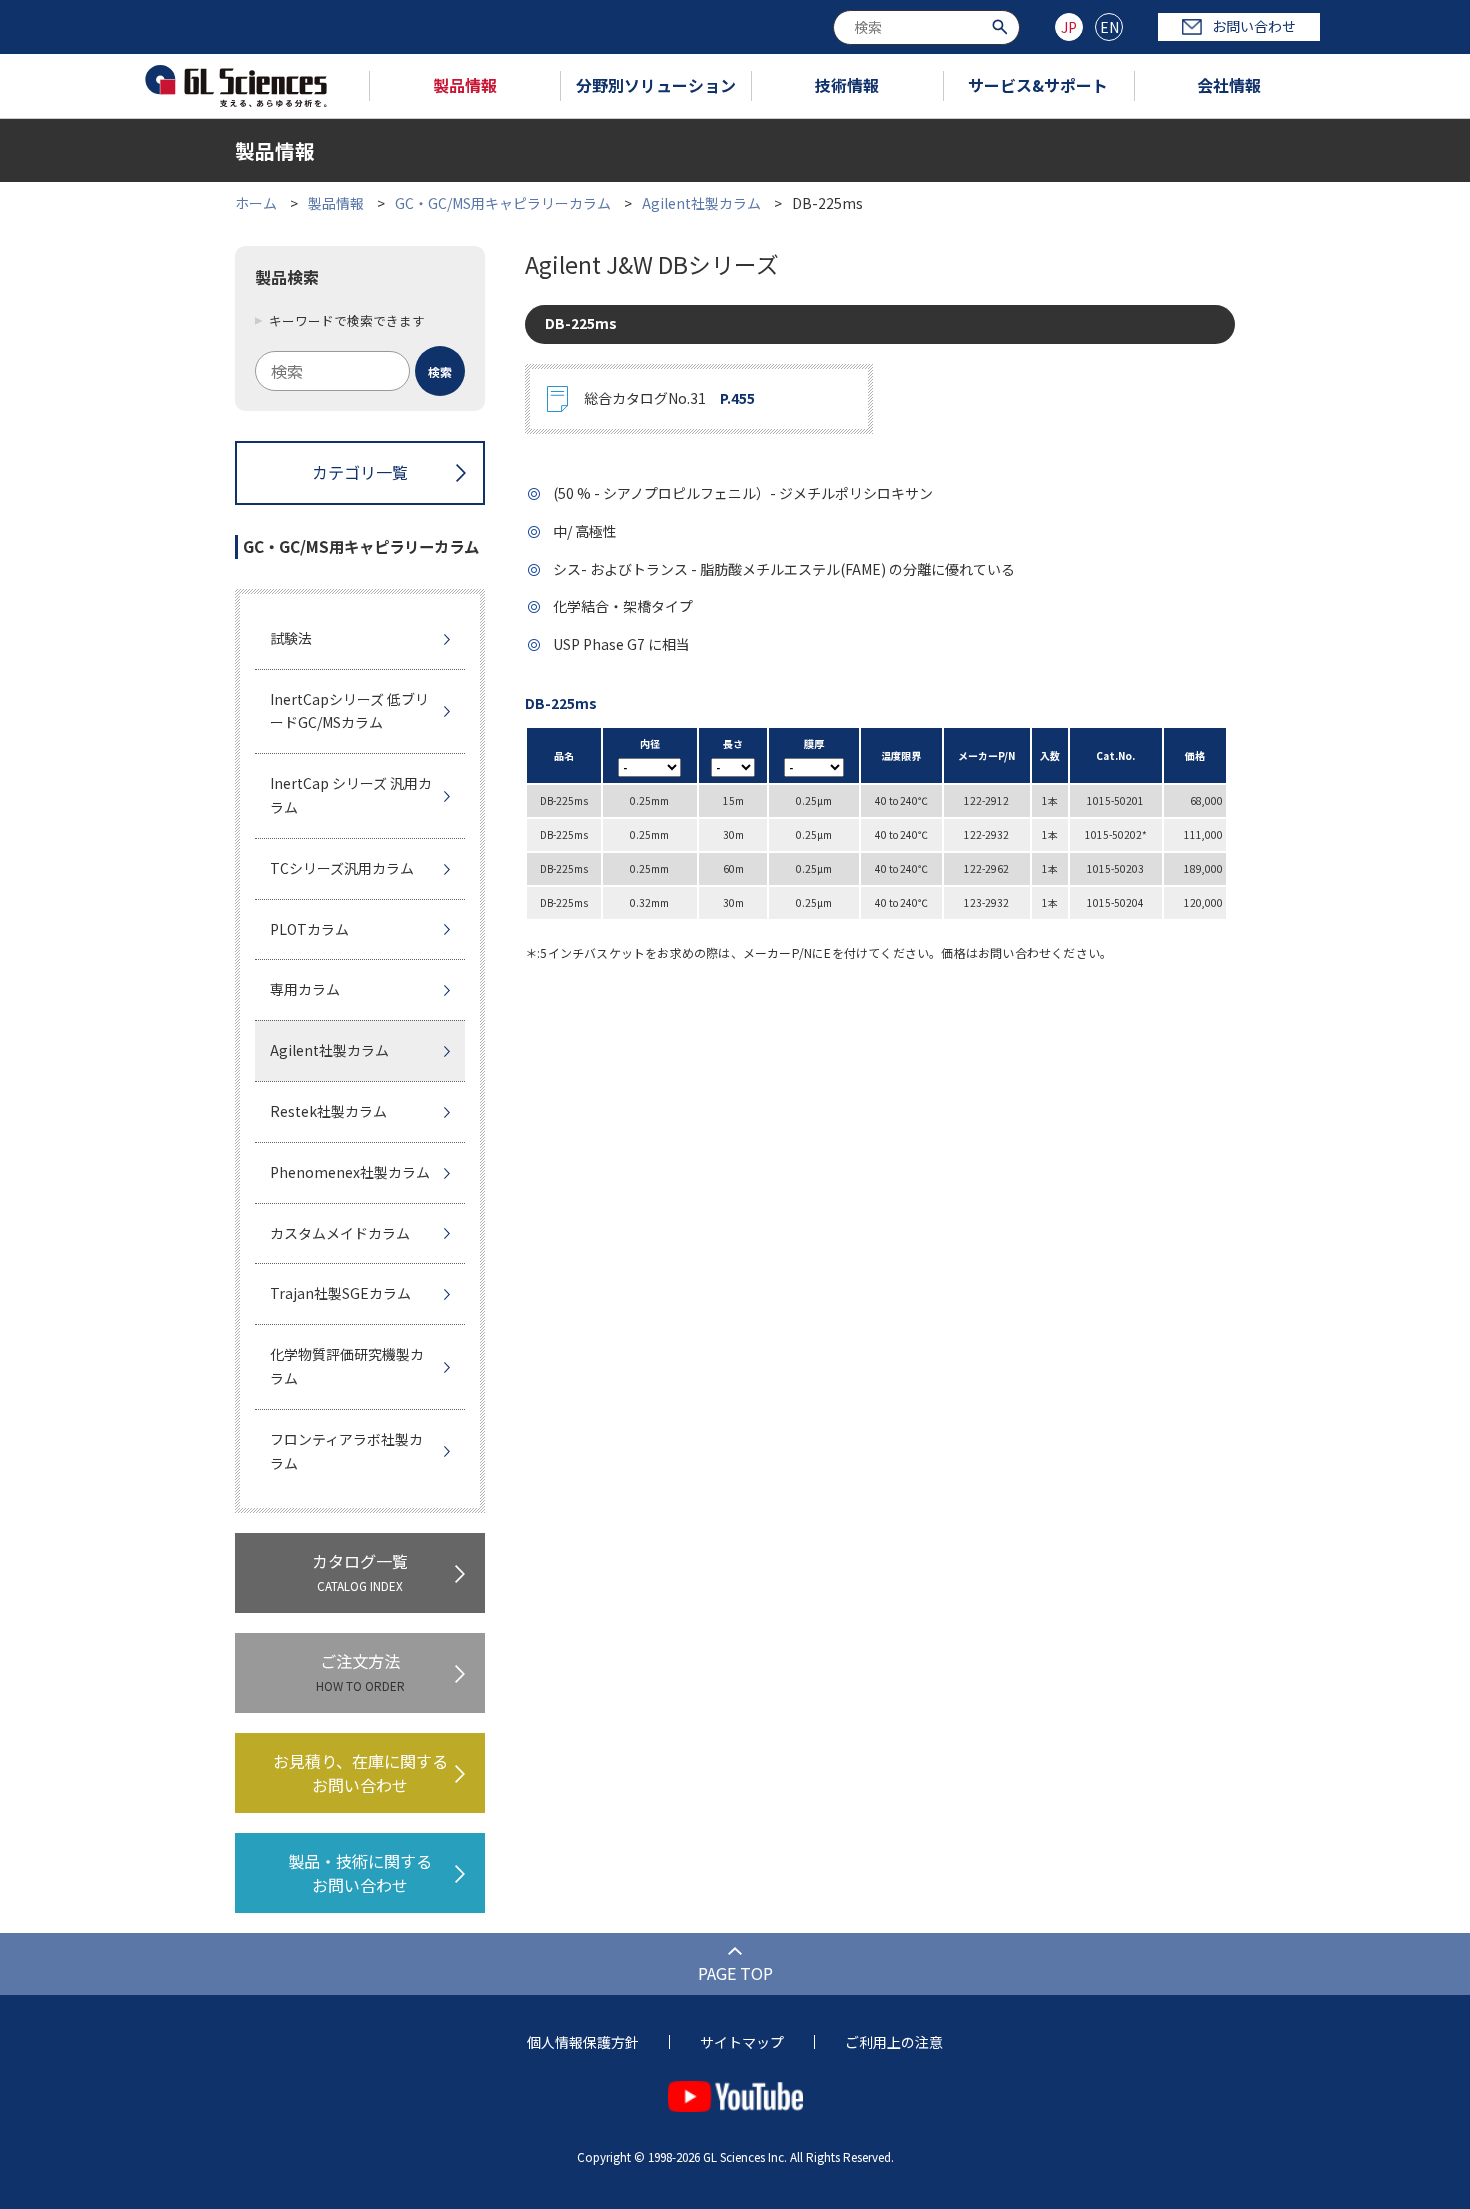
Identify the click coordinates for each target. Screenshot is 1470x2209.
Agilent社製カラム (701, 203)
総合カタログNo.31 (669, 398)
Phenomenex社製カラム (350, 1172)
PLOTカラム (309, 929)
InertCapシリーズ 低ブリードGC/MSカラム (349, 711)
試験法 (291, 638)
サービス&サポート (1038, 85)
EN (1109, 27)
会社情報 (1229, 85)
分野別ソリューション (656, 85)
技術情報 (847, 85)
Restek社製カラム (328, 1111)
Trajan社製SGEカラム (340, 1293)
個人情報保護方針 (583, 2042)
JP (1069, 27)
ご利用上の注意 (894, 2042)
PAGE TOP (735, 1973)
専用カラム (305, 989)
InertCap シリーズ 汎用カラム (351, 795)
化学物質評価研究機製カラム (347, 1366)
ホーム (256, 203)
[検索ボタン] (1002, 25)
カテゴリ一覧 (360, 472)
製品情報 (465, 85)
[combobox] (926, 27)
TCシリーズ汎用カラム (342, 868)
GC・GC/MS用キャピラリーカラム (503, 203)
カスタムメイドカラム (340, 1233)
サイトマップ (742, 2042)
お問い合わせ (1254, 26)
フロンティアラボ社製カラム (346, 1451)
